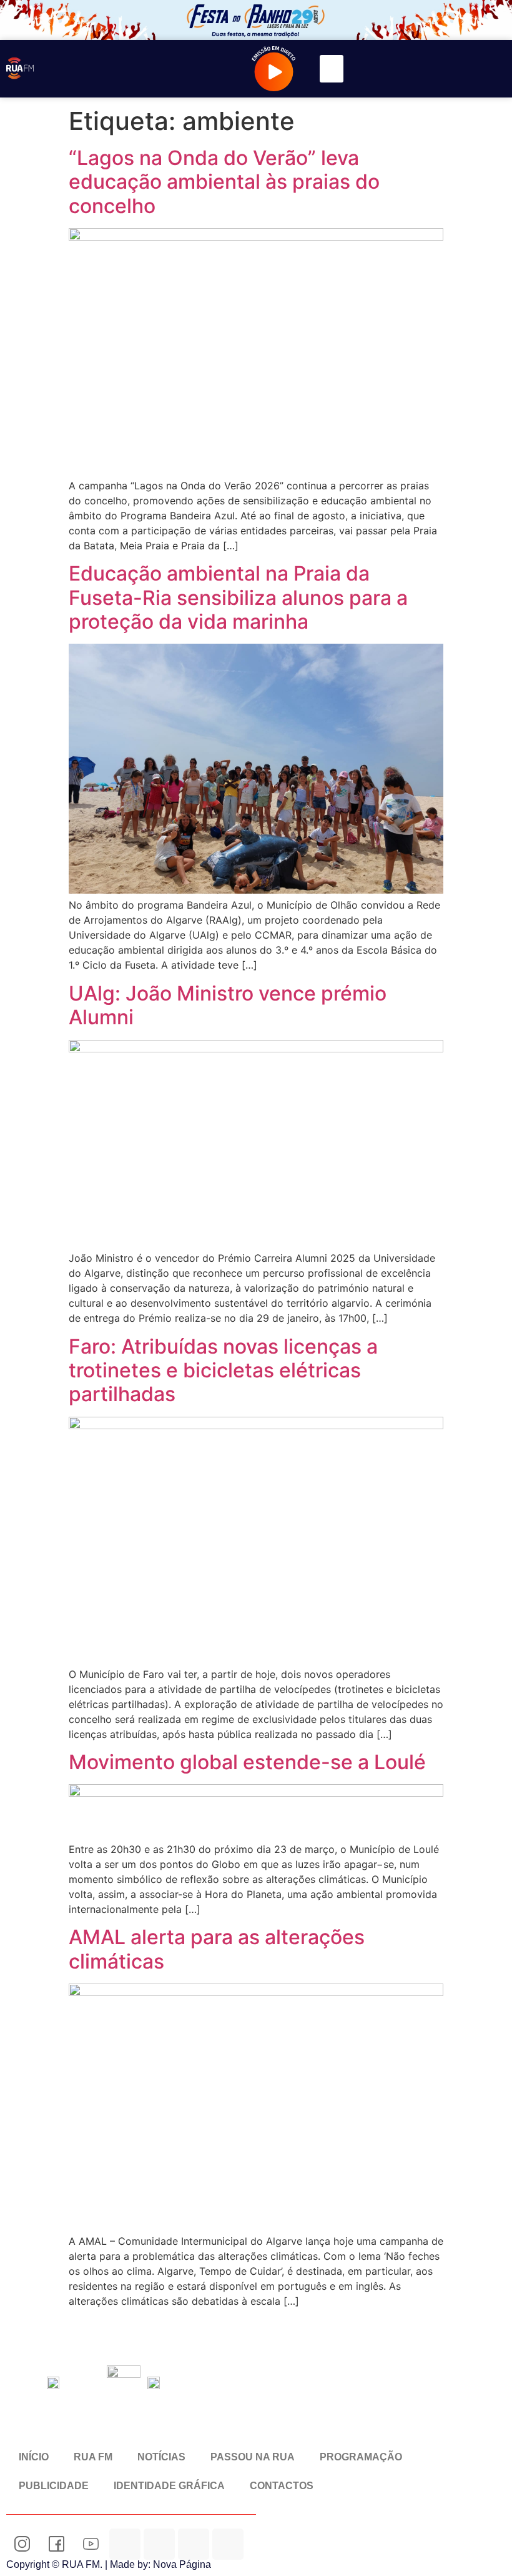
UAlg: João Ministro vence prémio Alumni (228, 1005)
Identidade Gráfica (169, 2486)
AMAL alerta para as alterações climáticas (217, 1949)
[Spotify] (194, 2544)
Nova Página (182, 2564)
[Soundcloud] (125, 2544)
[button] (332, 69)
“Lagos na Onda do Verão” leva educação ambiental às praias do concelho (224, 182)
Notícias (161, 2457)
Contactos (282, 2486)
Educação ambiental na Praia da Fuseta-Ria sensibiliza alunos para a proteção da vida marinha (238, 597)
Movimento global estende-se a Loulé (247, 1762)
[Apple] (228, 2544)
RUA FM (93, 2457)
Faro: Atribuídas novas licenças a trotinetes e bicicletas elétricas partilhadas (223, 1370)
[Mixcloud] (159, 2544)
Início (34, 2457)
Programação (361, 2457)
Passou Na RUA (253, 2457)
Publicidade (54, 2486)
